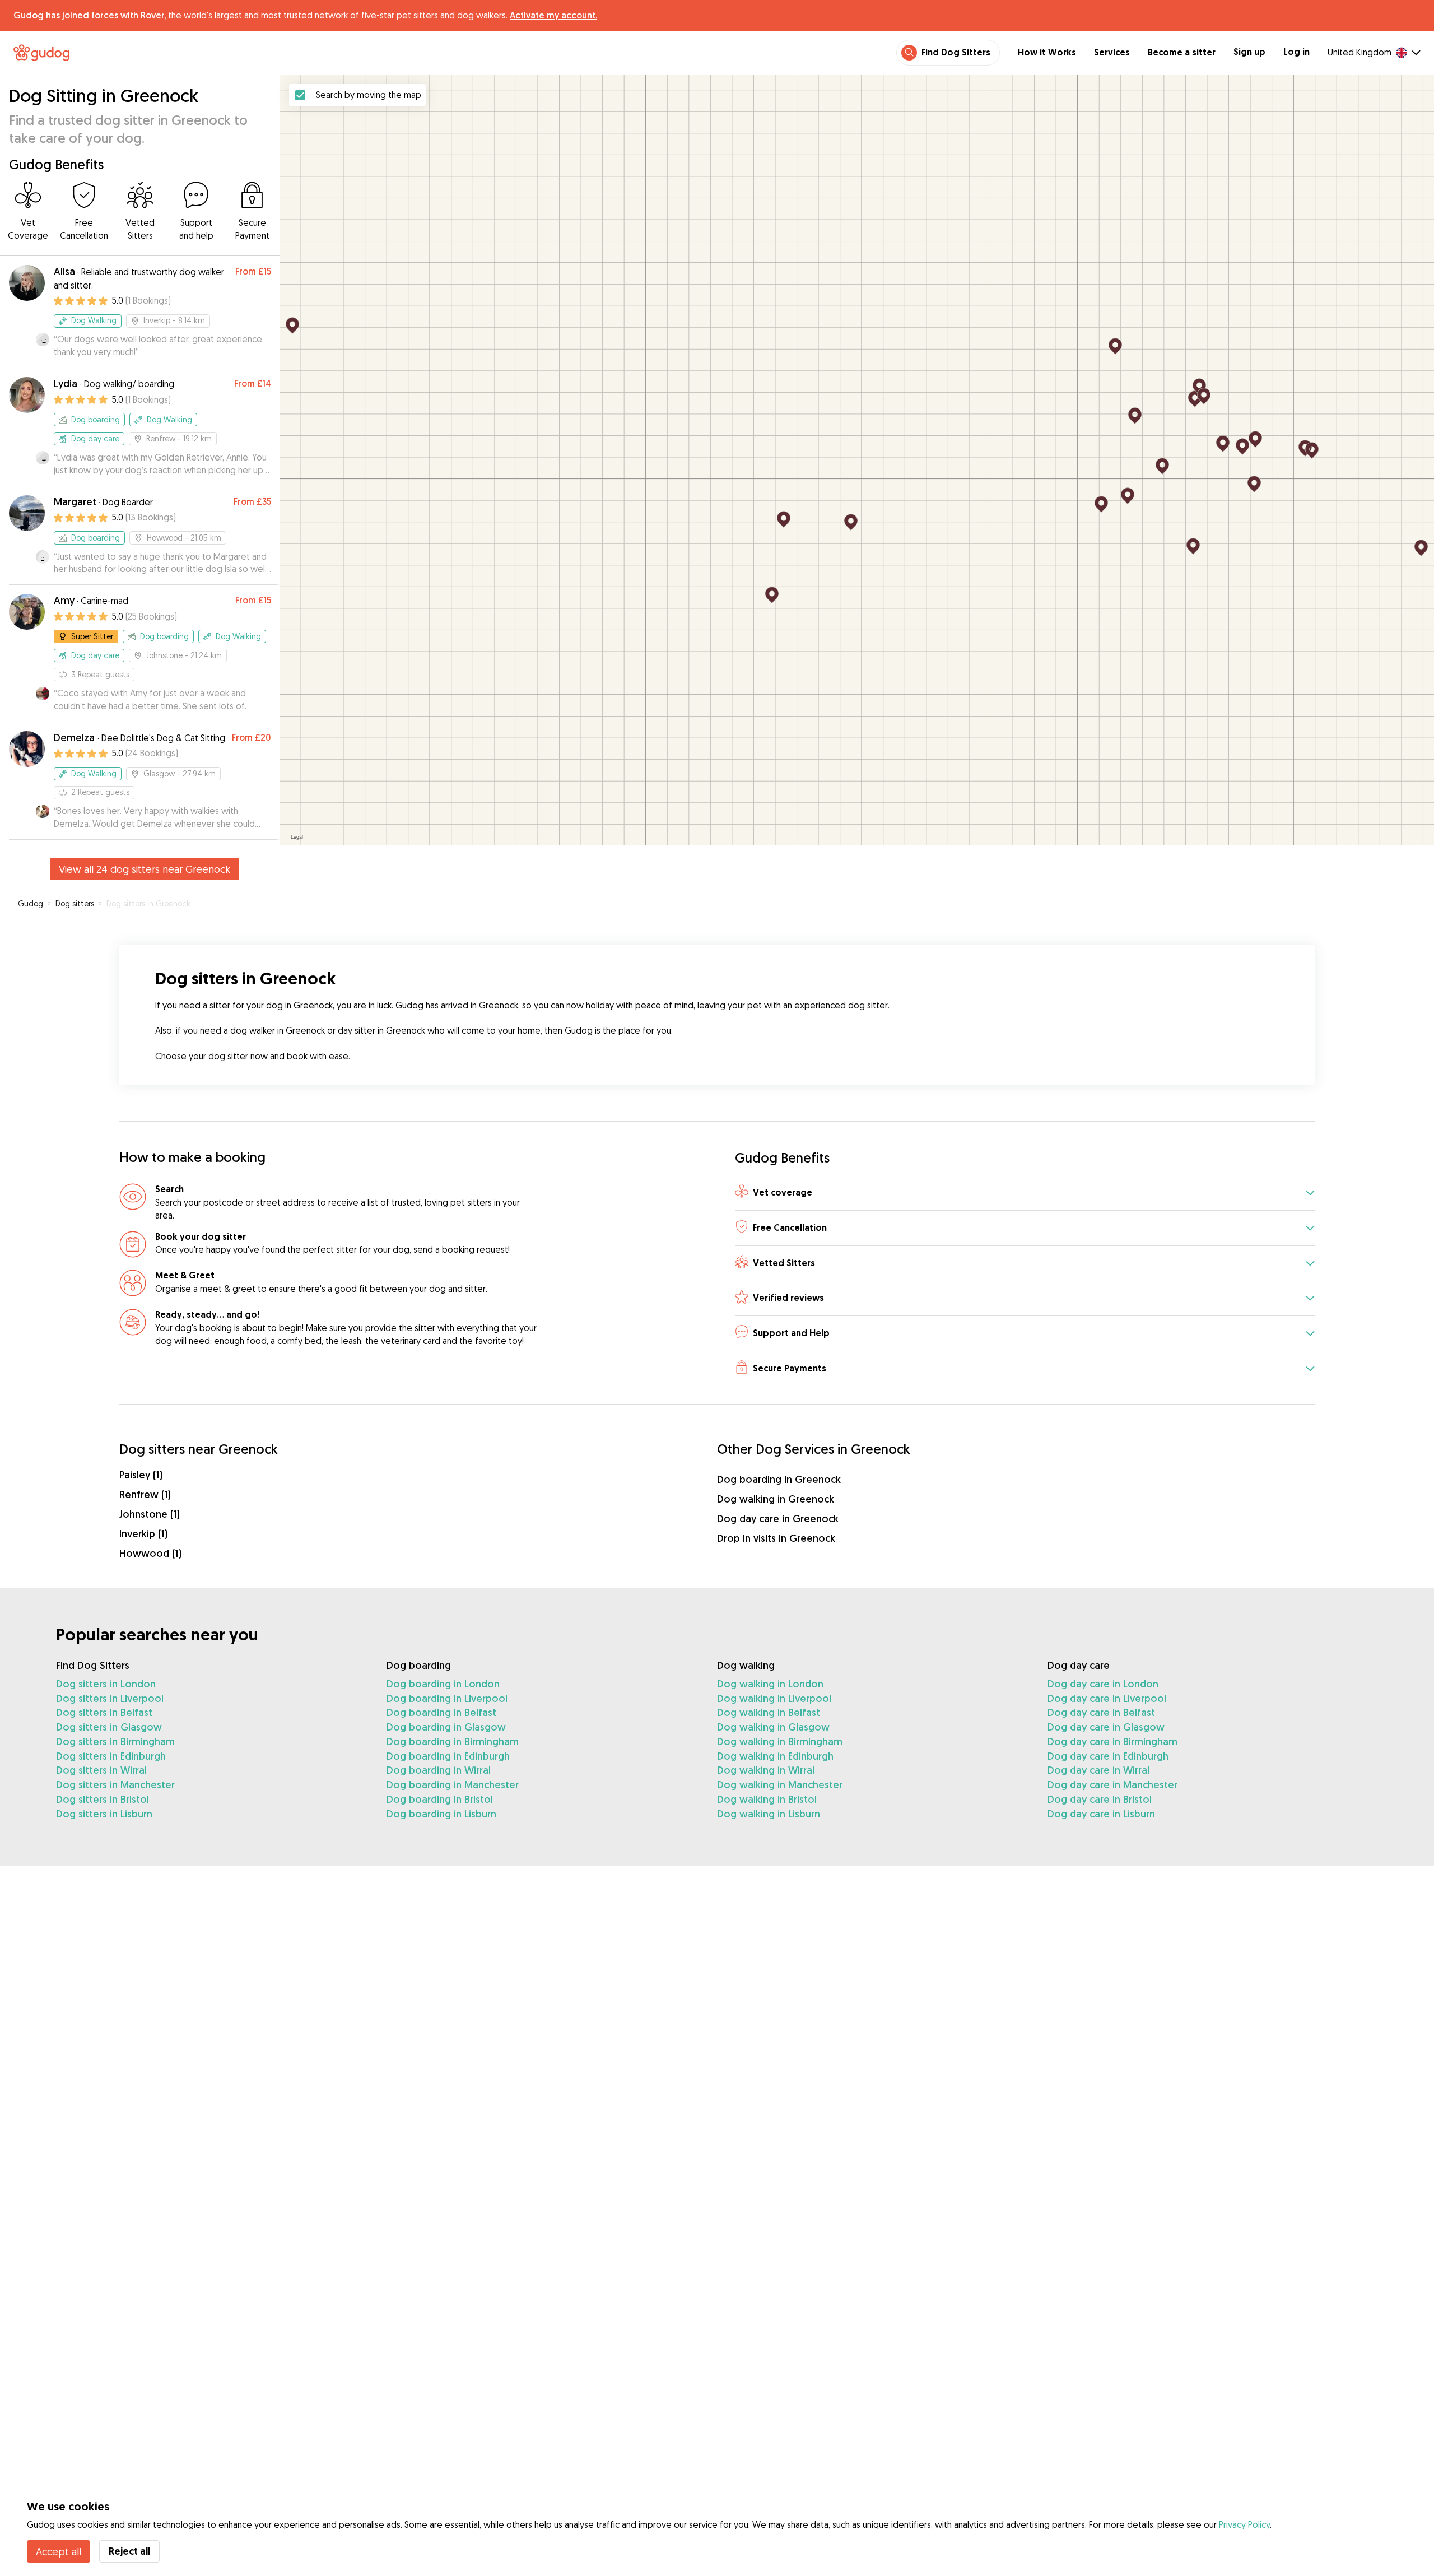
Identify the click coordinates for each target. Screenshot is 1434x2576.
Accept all (59, 2551)
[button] (1025, 1193)
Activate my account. (553, 15)
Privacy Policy (1244, 2524)
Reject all (129, 2551)
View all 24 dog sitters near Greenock (145, 869)
